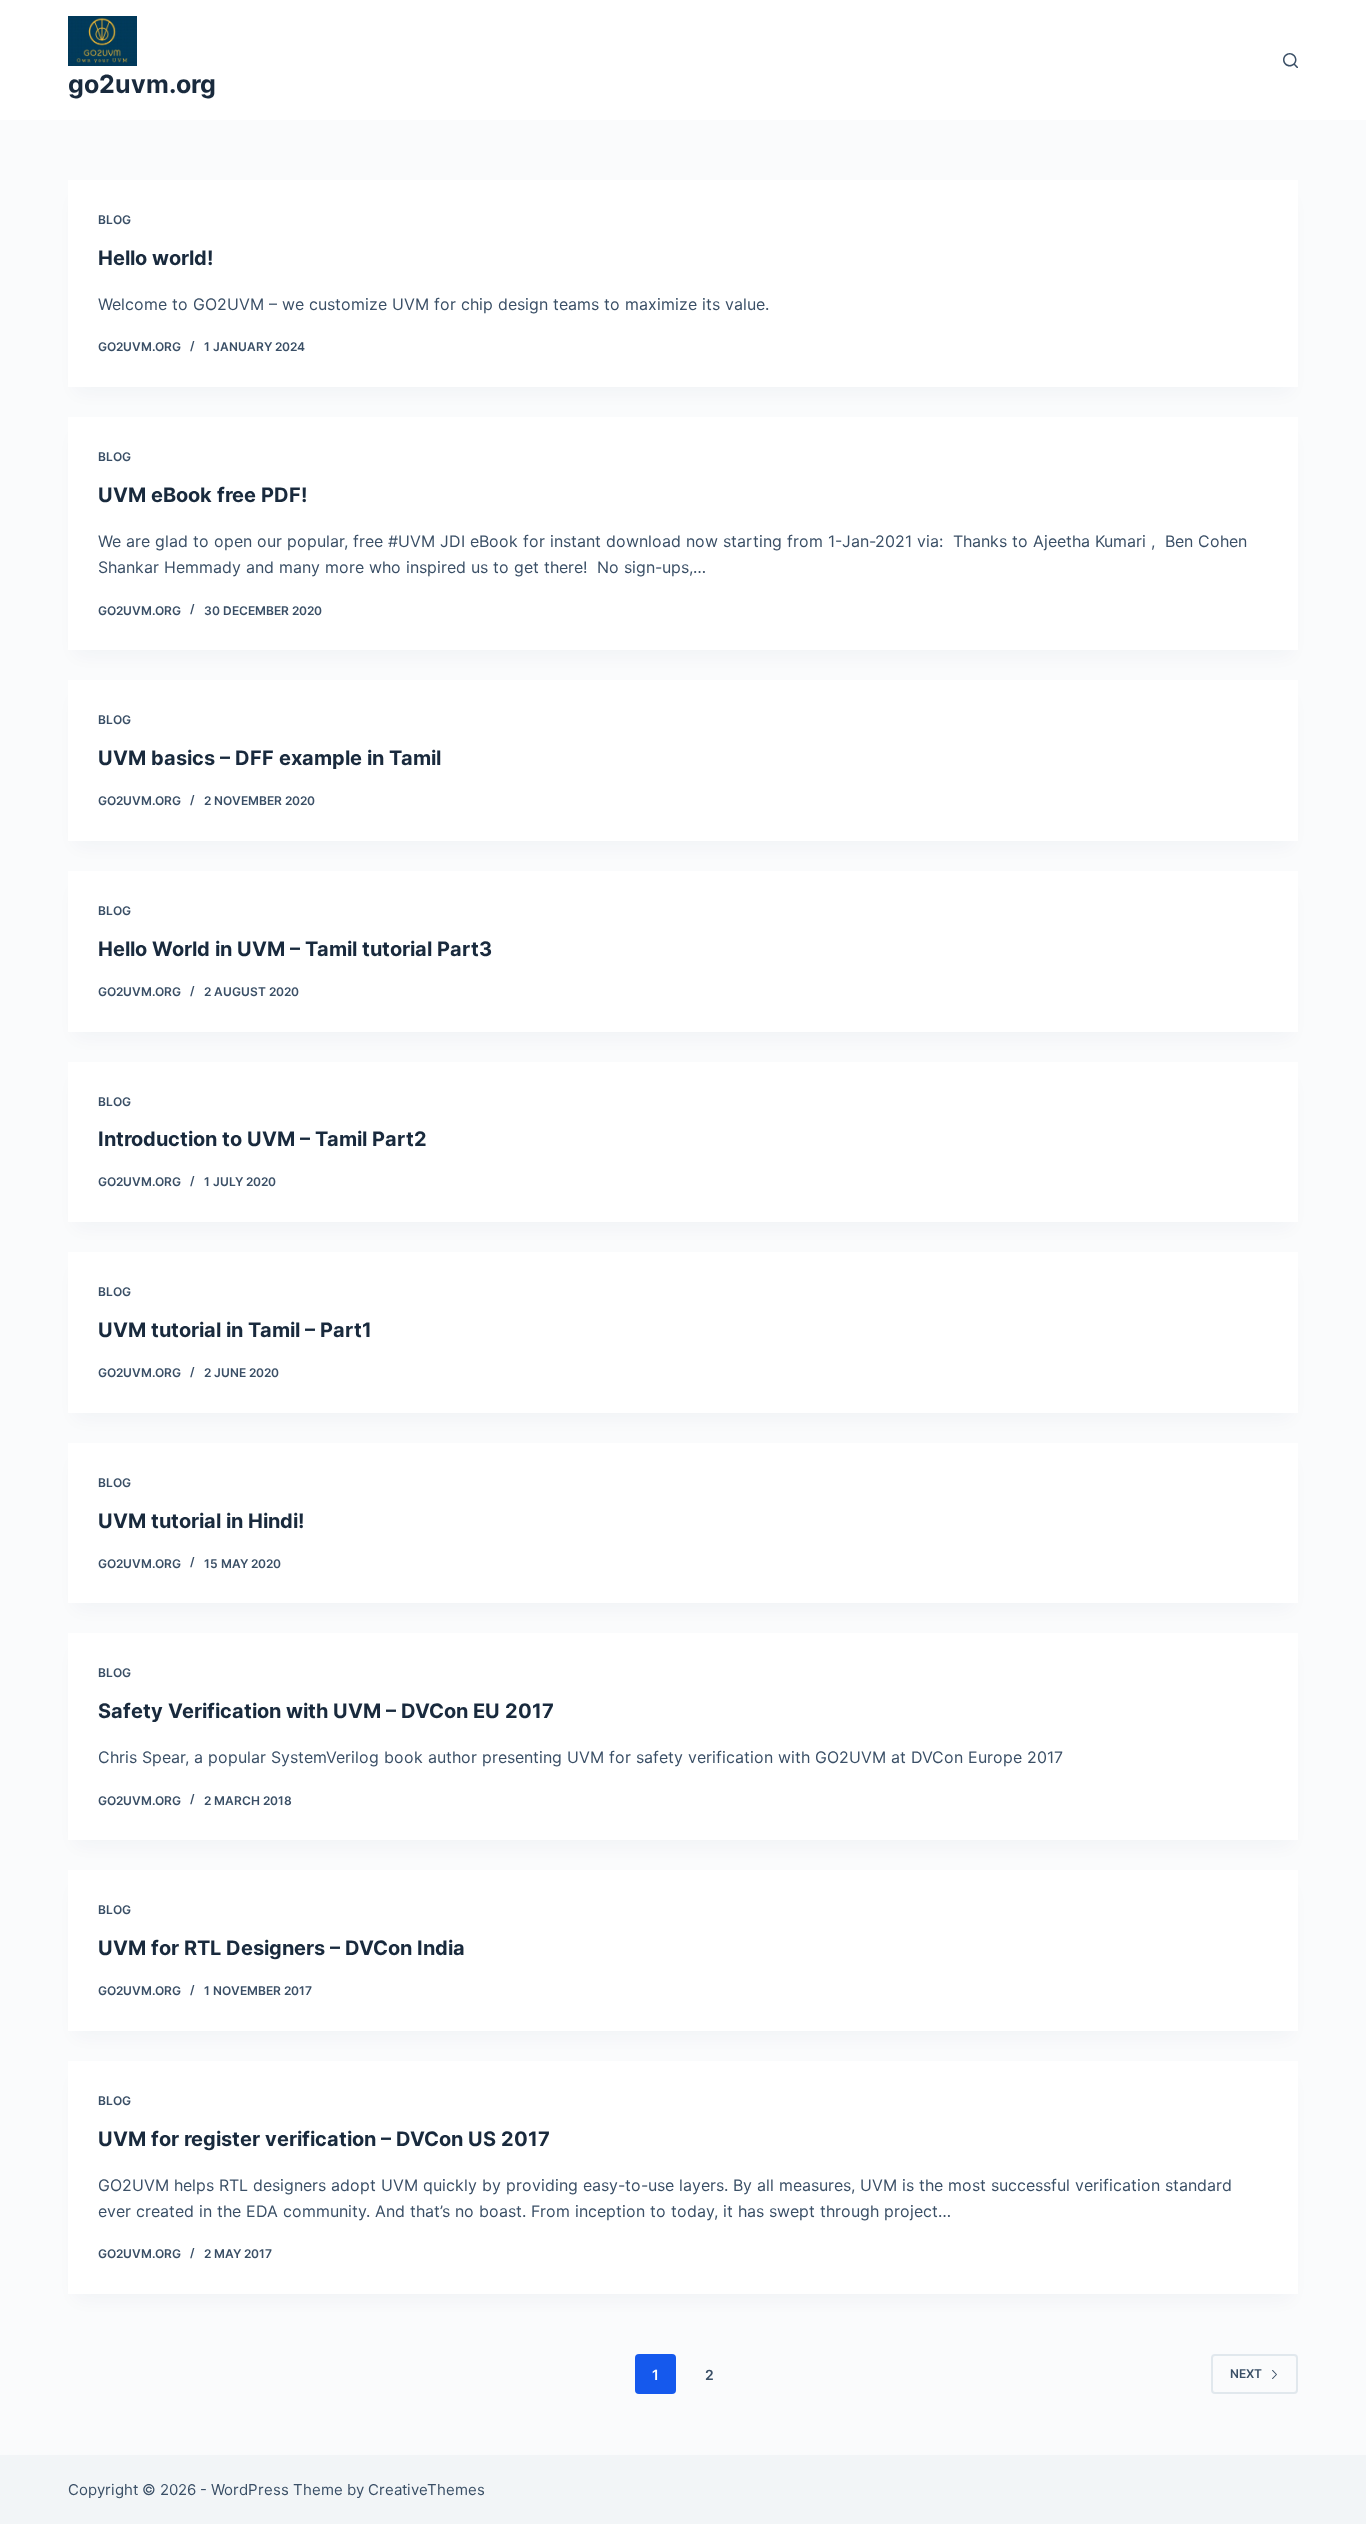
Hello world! (155, 258)
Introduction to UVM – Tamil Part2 (262, 1139)
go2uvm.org (142, 84)
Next (1246, 2373)
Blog (114, 219)
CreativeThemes (426, 2489)
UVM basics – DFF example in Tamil (269, 758)
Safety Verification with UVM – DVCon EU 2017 (326, 1711)
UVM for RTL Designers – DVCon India (281, 1948)
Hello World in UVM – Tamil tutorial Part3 (295, 949)
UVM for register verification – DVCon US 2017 (324, 2139)
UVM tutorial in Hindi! (201, 1521)
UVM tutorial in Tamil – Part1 (235, 1330)
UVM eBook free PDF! (202, 495)
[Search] (1290, 60)
